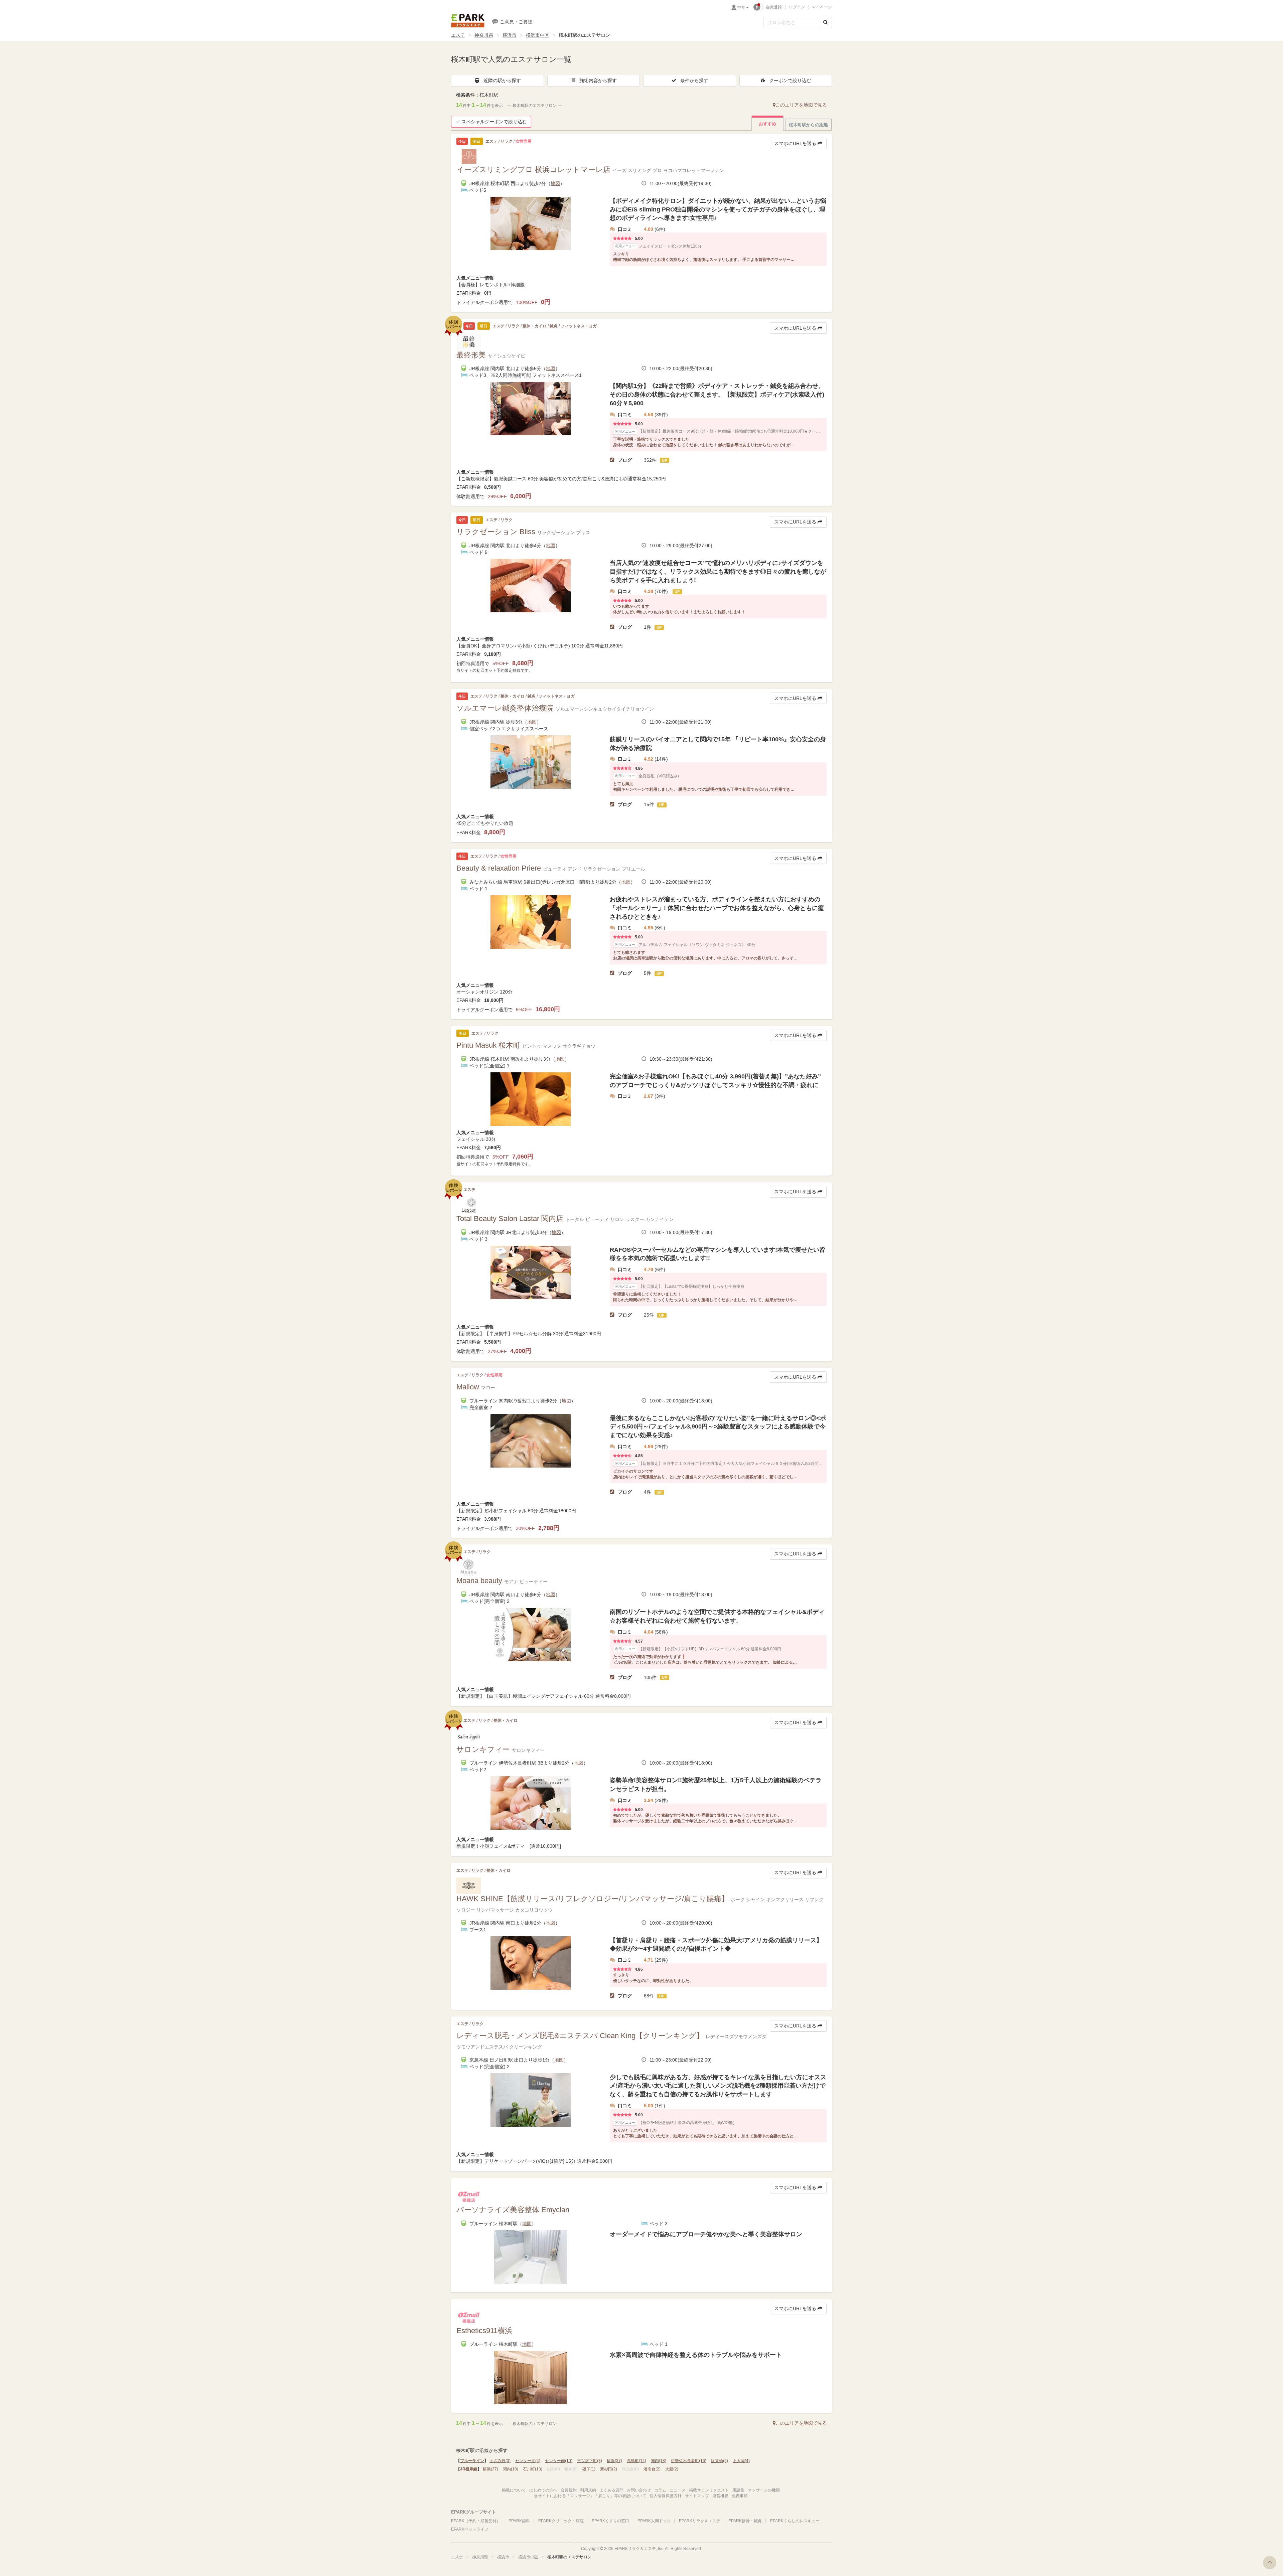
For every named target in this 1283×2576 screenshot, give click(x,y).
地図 (555, 183)
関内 (659, 2461)
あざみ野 (500, 2461)
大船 (672, 2469)
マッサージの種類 (764, 2490)
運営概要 (720, 2496)
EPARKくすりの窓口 (610, 2521)
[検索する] (825, 22)
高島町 (636, 2461)
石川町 (533, 2469)
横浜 (614, 2461)
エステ (458, 35)
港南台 (652, 2469)
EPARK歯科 (519, 2521)
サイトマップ (697, 2496)
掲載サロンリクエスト (709, 2490)
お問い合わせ (639, 2490)
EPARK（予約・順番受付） (476, 2521)
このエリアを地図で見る (801, 105)
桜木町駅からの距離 (808, 125)
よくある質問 (611, 2490)
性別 (741, 7)
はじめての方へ (543, 2490)
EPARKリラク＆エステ (468, 21)
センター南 (559, 2461)
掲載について (514, 2490)
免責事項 (740, 2496)
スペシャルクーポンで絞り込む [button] (494, 122)
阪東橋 (720, 2461)
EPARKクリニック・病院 (561, 2521)
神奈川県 (484, 35)
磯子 (589, 2469)
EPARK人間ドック (654, 2521)
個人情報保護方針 (666, 2496)
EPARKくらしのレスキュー (795, 2521)
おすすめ (767, 124)
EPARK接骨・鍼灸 (745, 2521)
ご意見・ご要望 (516, 22)
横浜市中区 (538, 35)
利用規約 (588, 2490)
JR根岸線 (469, 2469)
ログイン (797, 7)
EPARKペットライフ (470, 2529)
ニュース (678, 2490)
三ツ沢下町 (590, 2461)
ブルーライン (472, 2461)
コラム (660, 2490)
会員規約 (569, 2490)
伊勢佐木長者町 (689, 2461)
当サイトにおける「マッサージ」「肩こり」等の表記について (590, 2496)
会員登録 (774, 7)
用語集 (738, 2490)
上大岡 (741, 2461)
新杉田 (609, 2469)
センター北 (528, 2461)
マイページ (822, 7)
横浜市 (510, 35)
